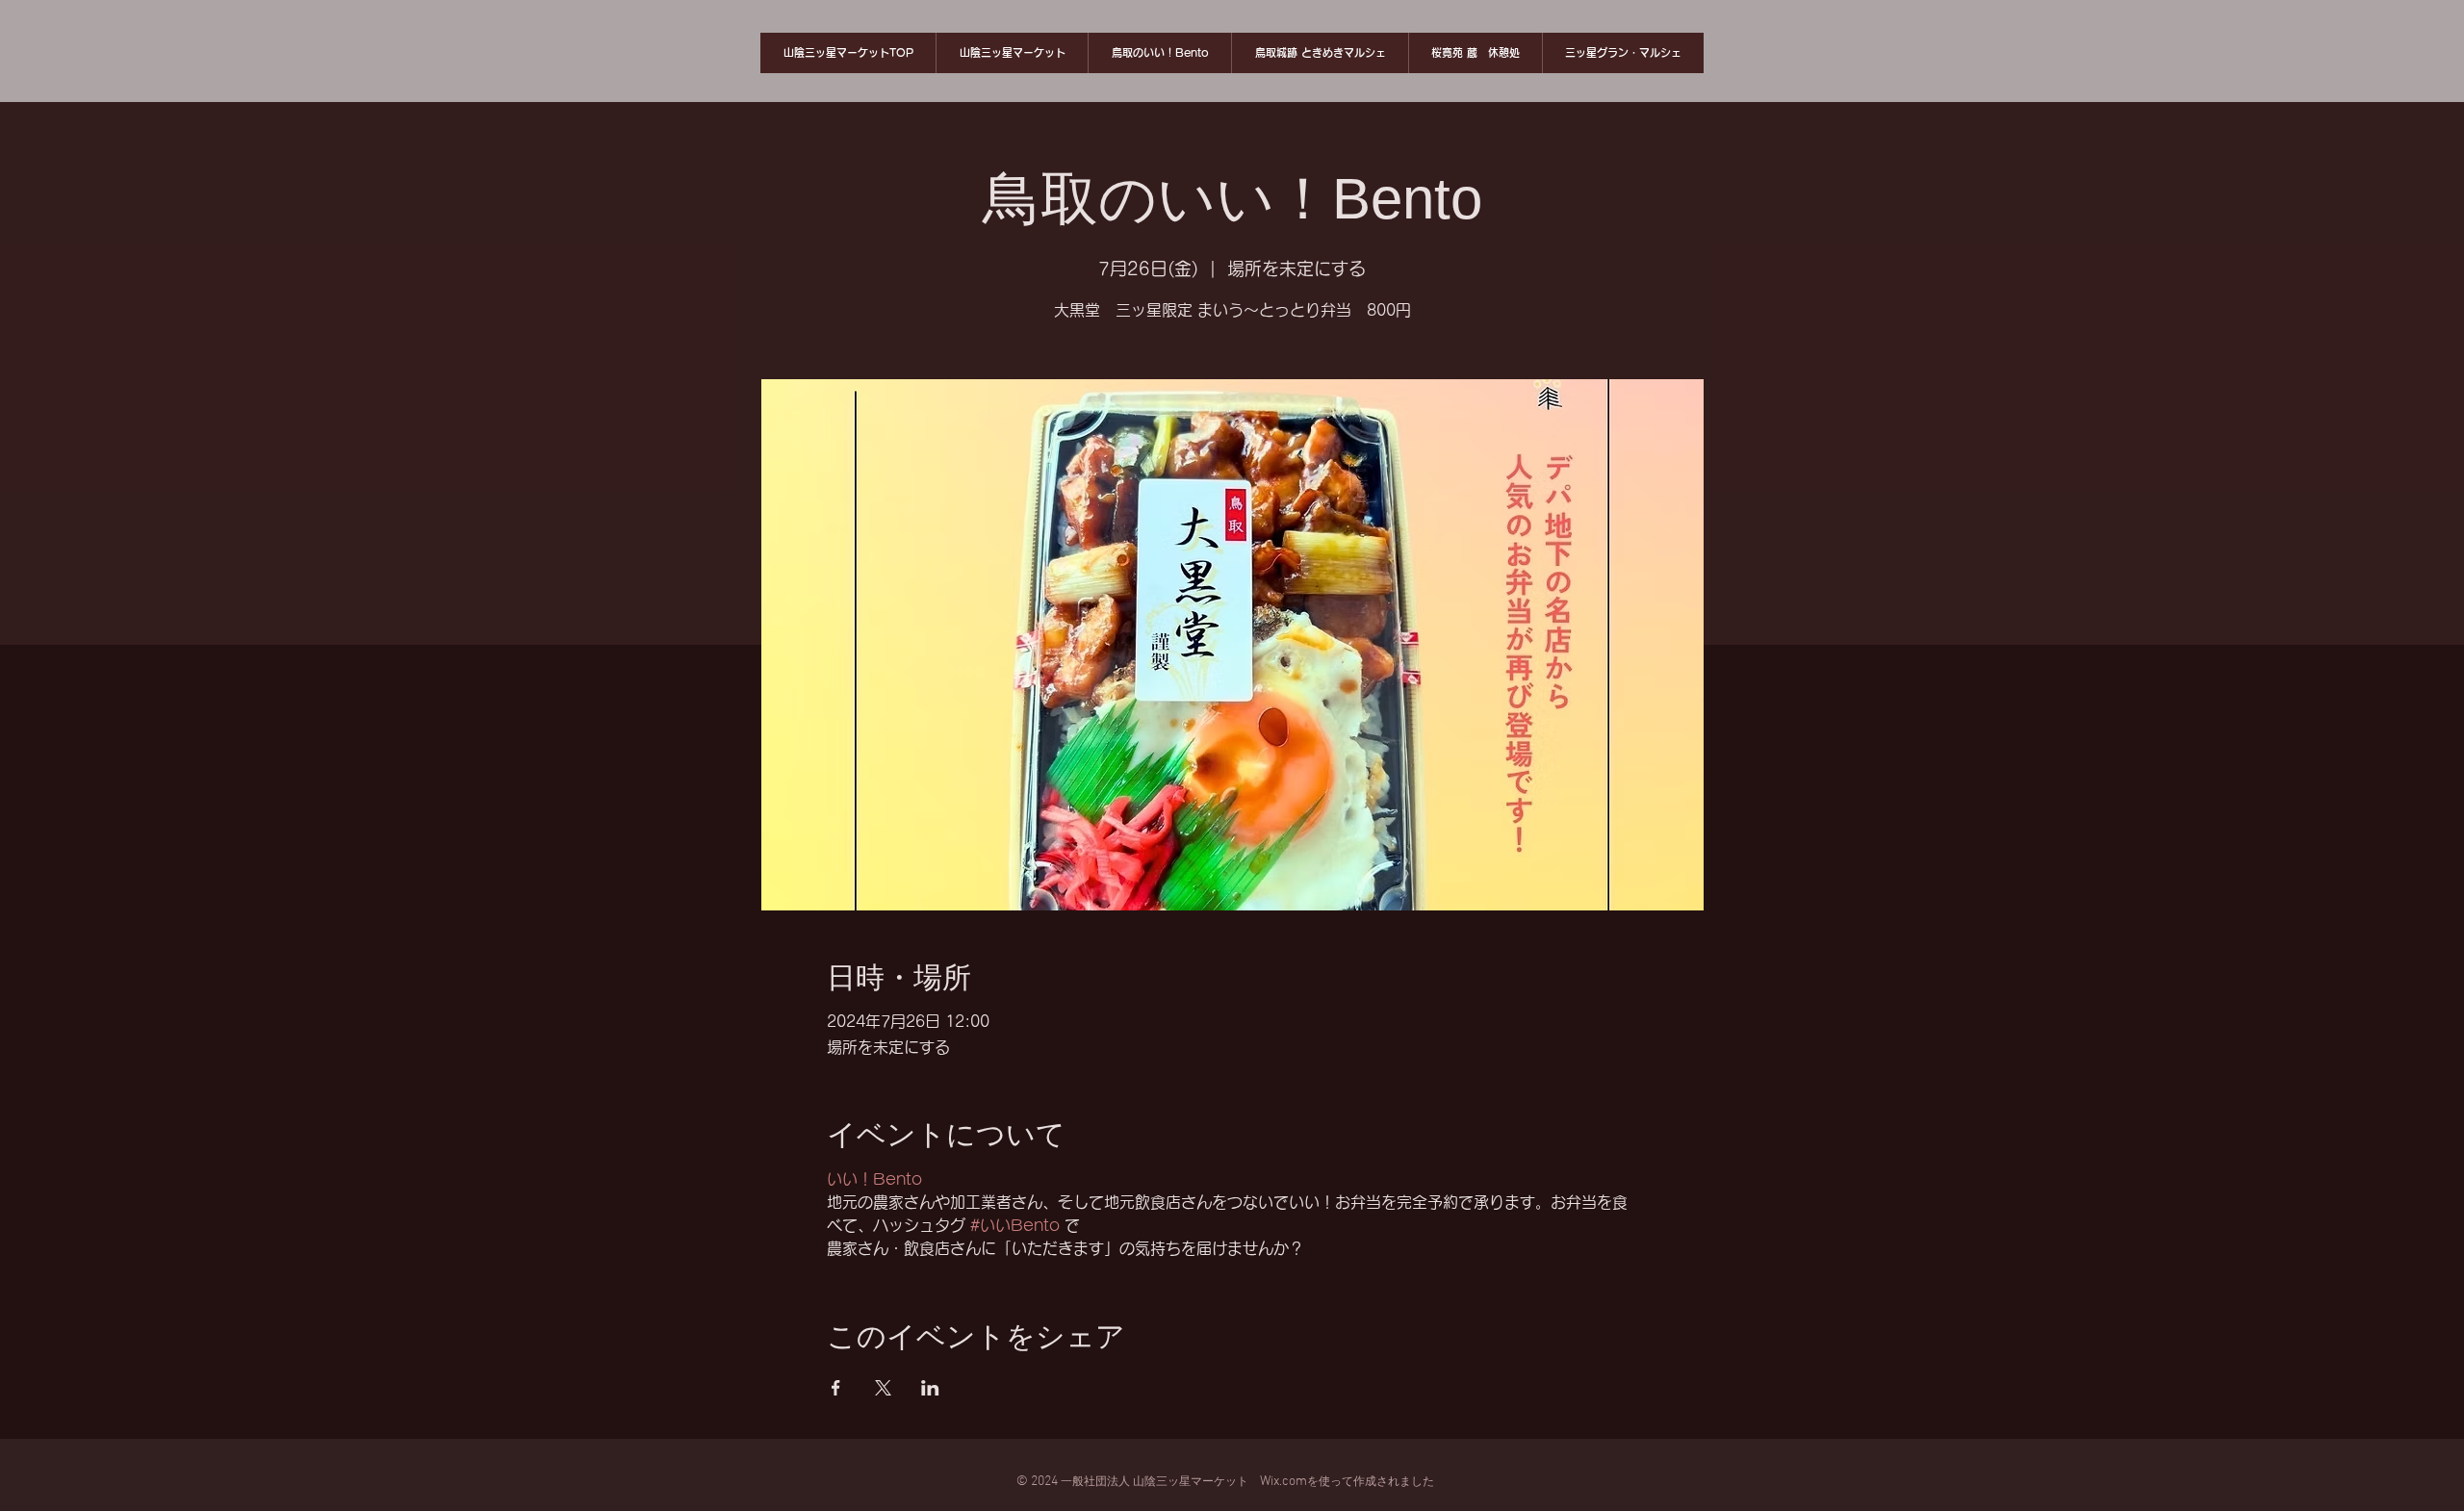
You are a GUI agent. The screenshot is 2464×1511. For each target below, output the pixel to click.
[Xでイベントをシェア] (883, 1388)
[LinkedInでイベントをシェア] (930, 1388)
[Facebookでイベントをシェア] (836, 1388)
